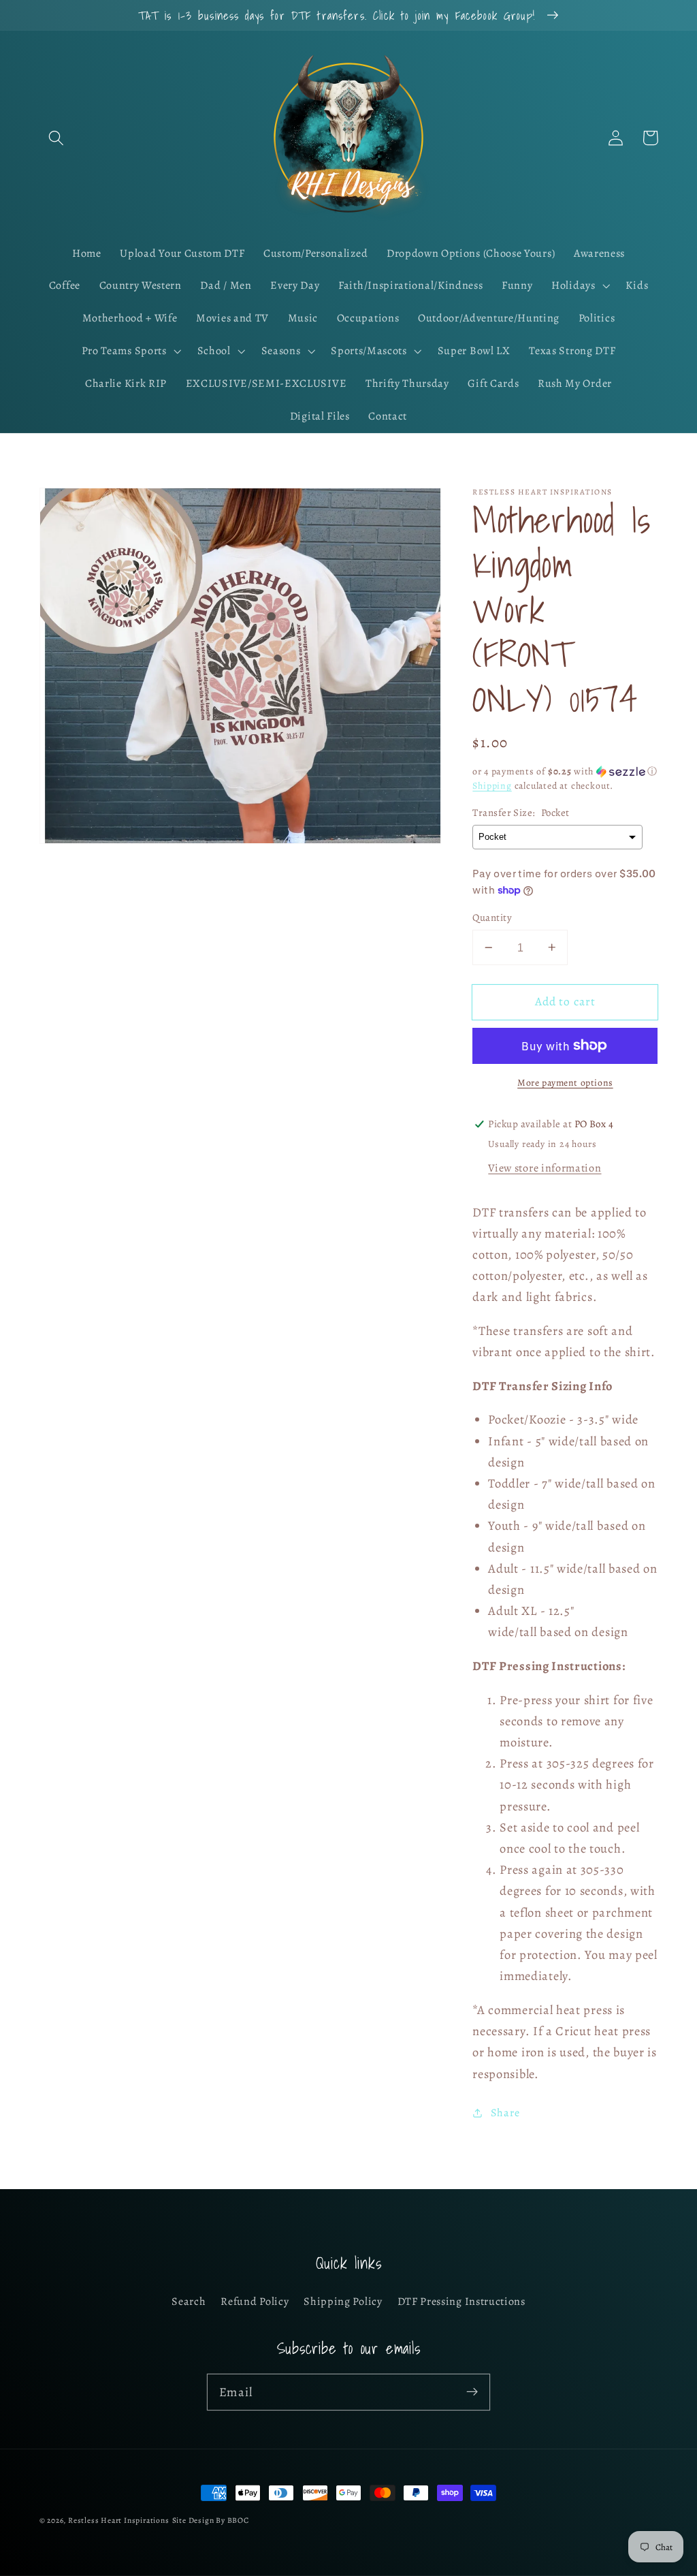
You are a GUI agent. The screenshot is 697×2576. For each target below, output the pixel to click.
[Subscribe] (472, 2392)
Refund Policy (255, 2302)
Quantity (492, 917)
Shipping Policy (343, 2302)
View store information (545, 1168)
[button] (57, 138)
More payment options (565, 1083)
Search (189, 2302)
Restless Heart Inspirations (119, 2520)
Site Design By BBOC (211, 2520)
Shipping (492, 786)
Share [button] (505, 2113)
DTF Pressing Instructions (461, 2302)
